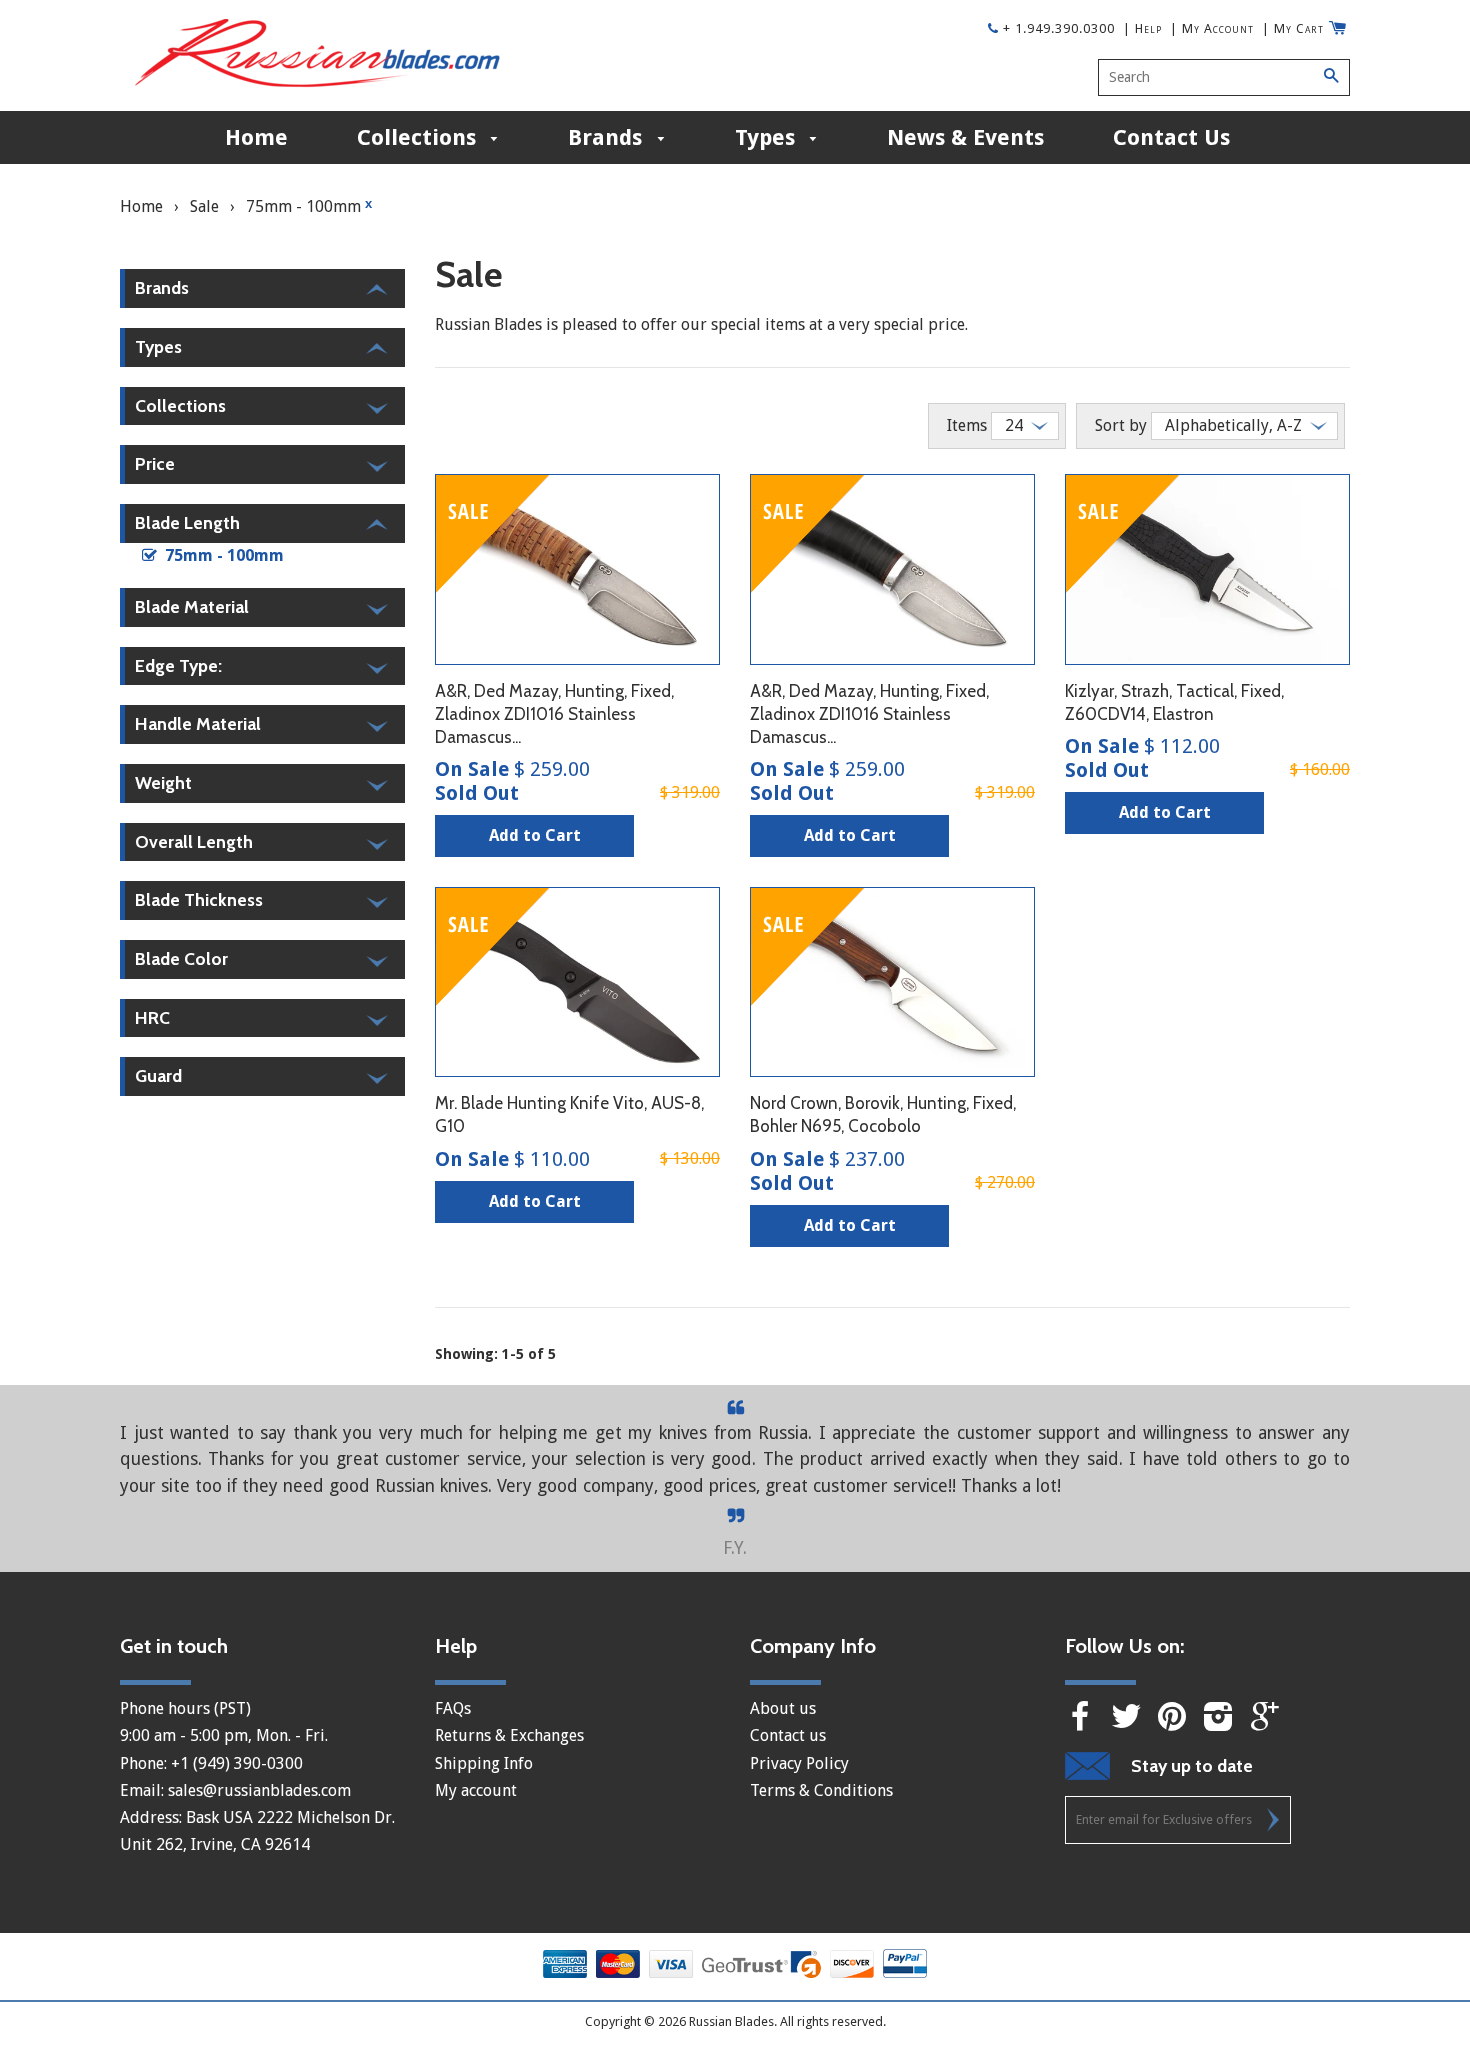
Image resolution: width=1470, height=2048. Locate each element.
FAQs (453, 1708)
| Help (1142, 28)
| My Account (1212, 28)
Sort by (1121, 425)
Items (967, 425)
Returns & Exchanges (509, 1735)
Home (256, 137)
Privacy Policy (799, 1763)
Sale (204, 206)
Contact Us (1171, 137)
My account (476, 1790)
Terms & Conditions (821, 1790)
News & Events (965, 137)
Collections (419, 137)
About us (783, 1708)
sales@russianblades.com (259, 1790)
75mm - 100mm (309, 206)
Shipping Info (484, 1763)
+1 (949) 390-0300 (237, 1763)
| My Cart (1293, 28)
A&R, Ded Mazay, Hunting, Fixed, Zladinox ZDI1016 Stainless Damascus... (554, 714)
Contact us (788, 1735)
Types (768, 137)
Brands (608, 137)
